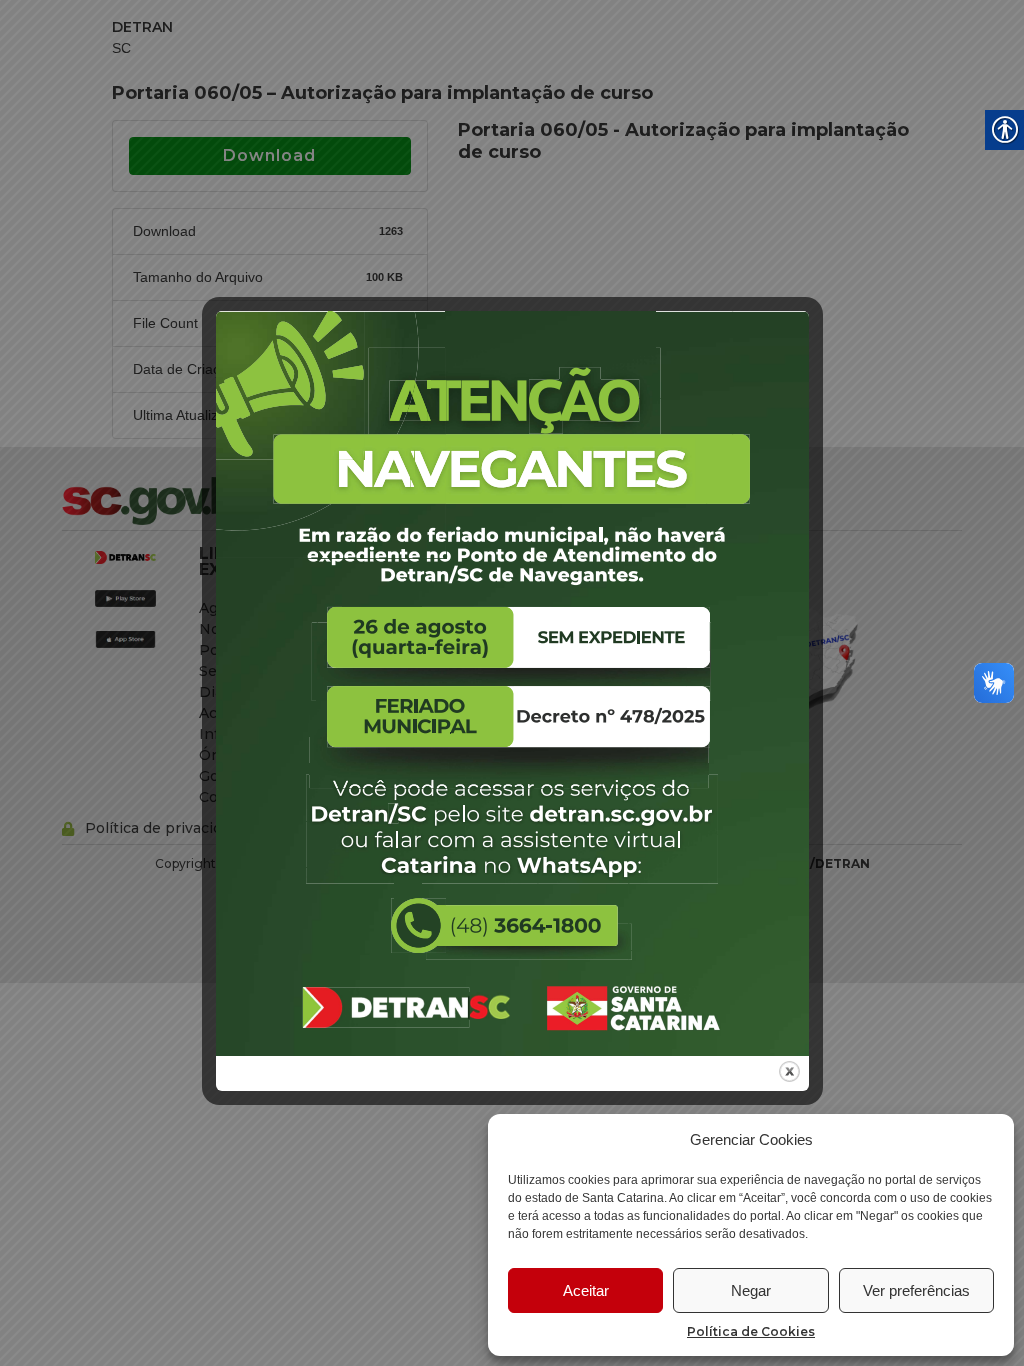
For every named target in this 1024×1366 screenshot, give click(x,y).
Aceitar (586, 1290)
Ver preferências (916, 1290)
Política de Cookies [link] (751, 1331)
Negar (751, 1290)
